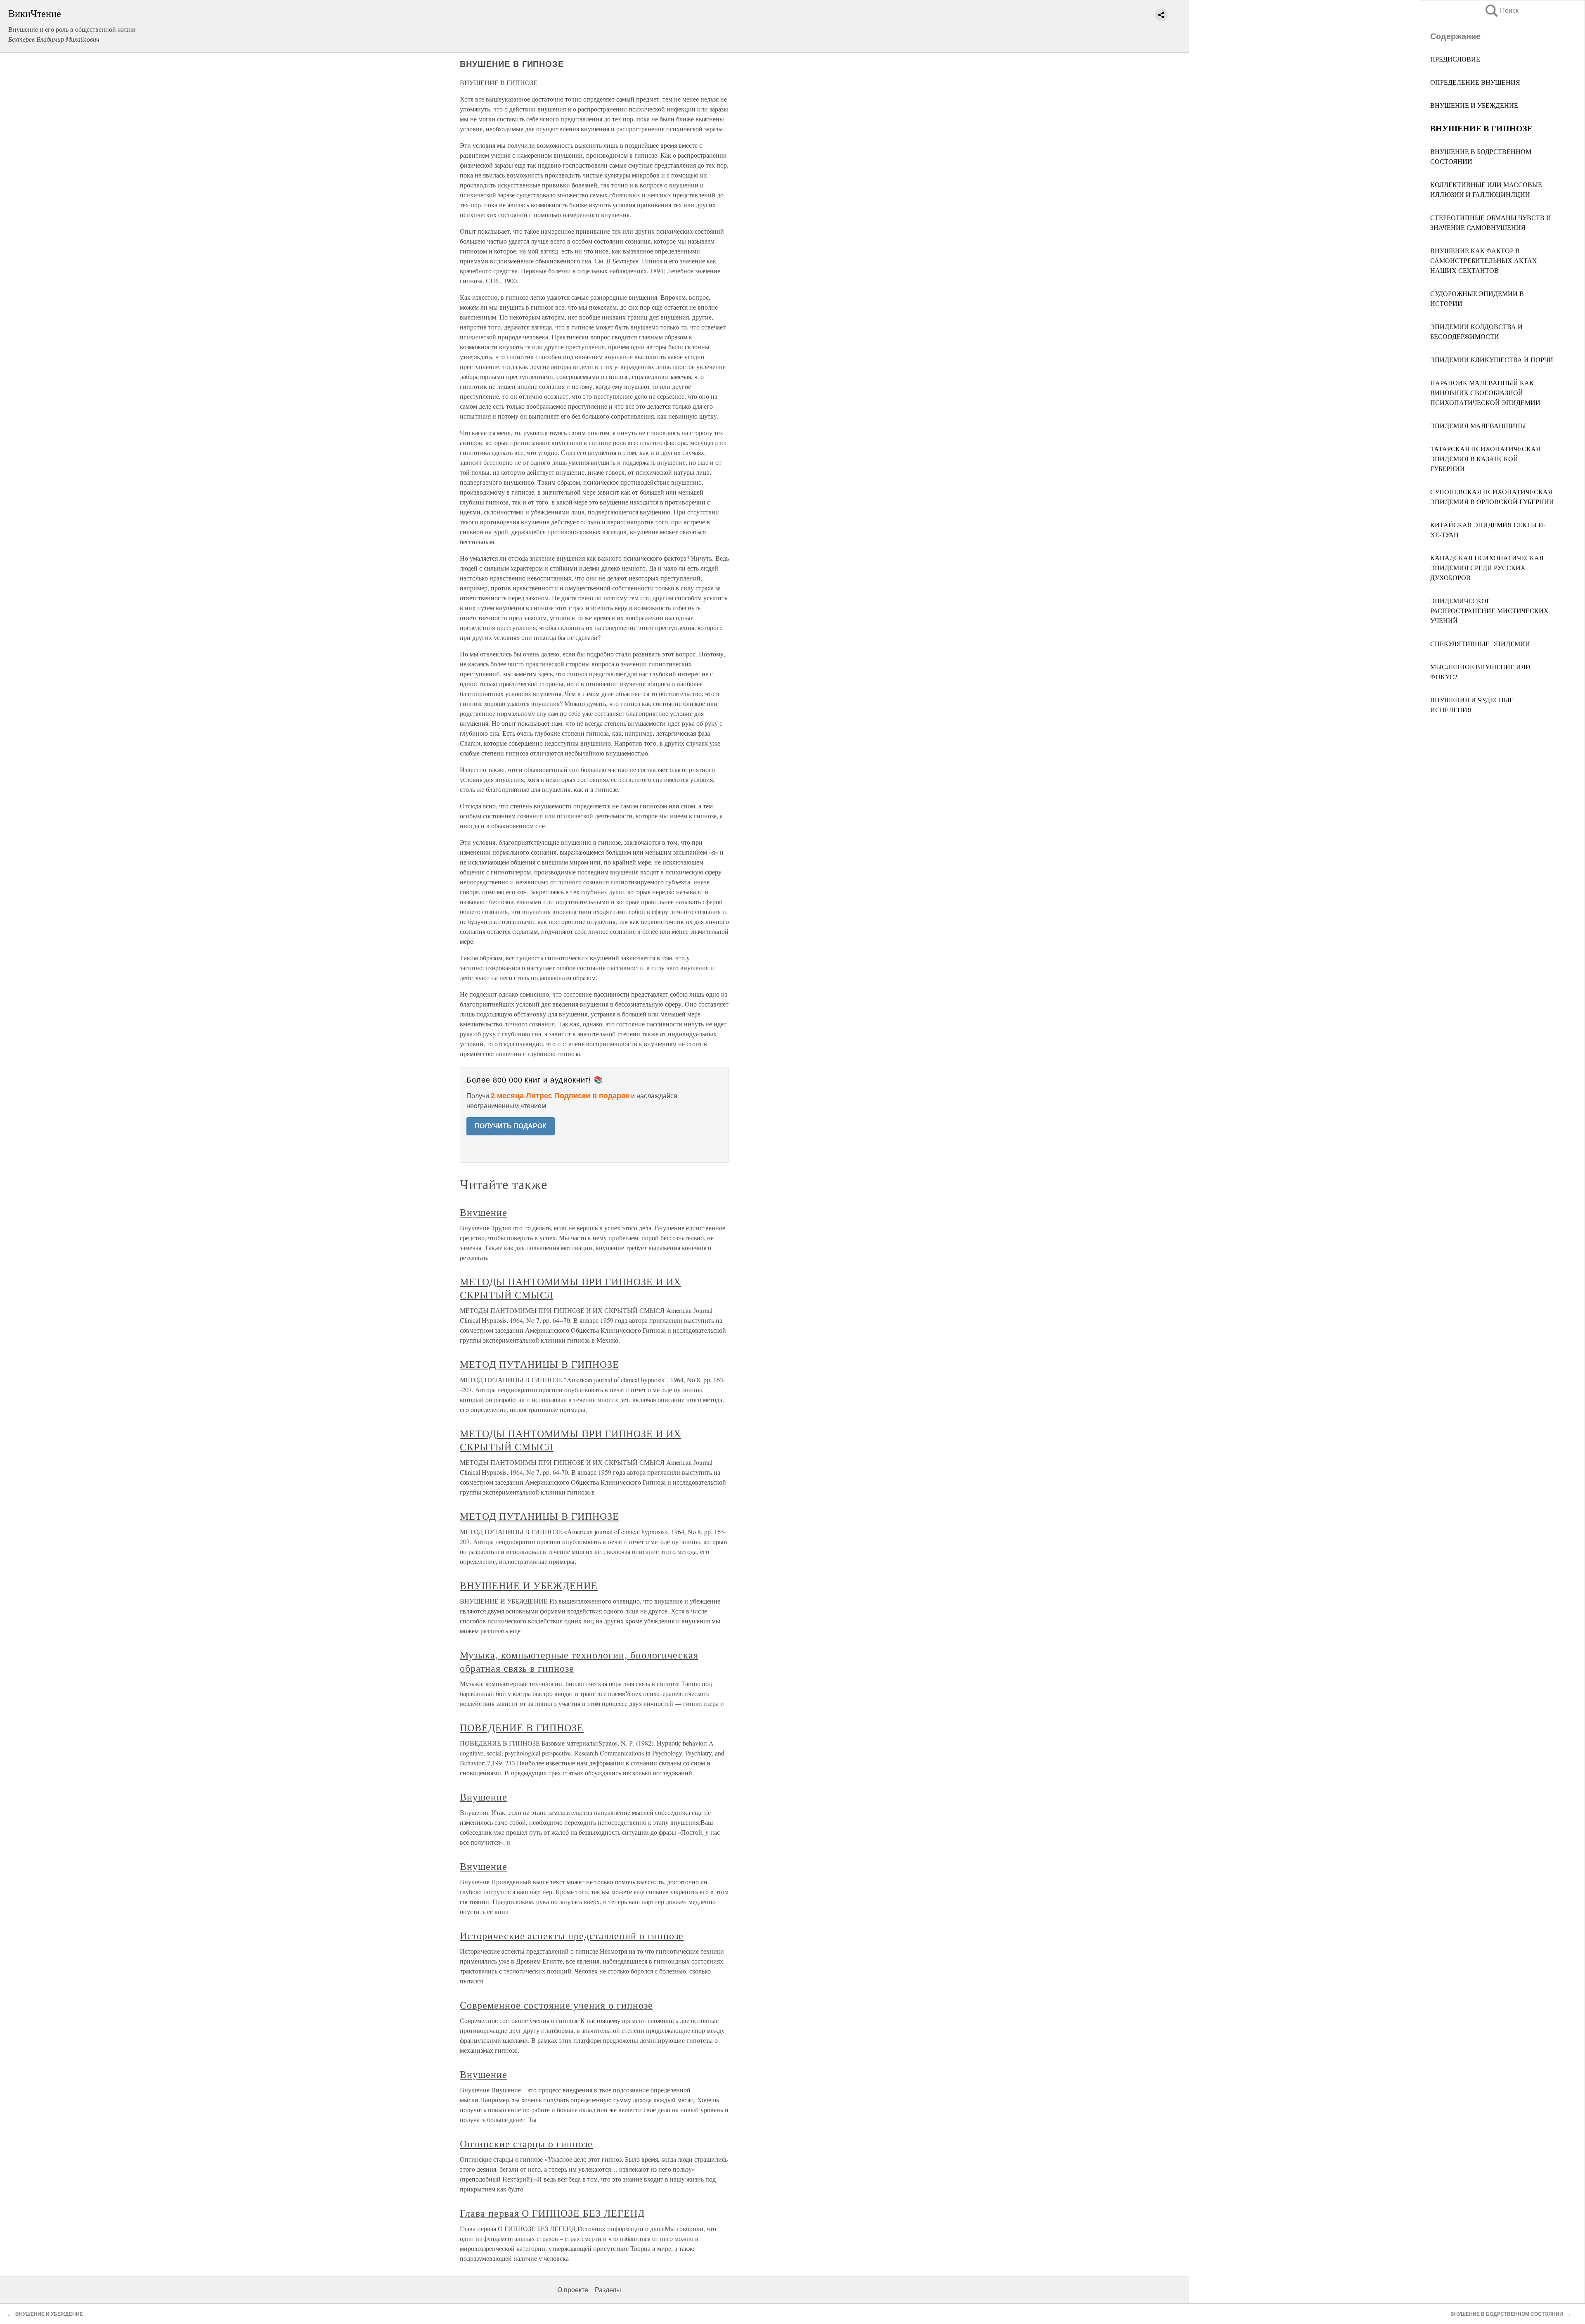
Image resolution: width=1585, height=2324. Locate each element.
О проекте (573, 2290)
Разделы (608, 2290)
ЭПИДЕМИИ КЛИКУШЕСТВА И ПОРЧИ (1492, 359)
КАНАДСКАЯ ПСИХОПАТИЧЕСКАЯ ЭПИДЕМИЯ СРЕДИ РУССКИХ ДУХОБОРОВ (1487, 567)
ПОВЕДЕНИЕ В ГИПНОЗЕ (522, 1727)
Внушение (484, 1212)
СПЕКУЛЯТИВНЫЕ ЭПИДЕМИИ (1480, 643)
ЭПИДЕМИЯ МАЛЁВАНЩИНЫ (1478, 425)
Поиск (1501, 11)
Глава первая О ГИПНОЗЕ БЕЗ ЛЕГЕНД (552, 2213)
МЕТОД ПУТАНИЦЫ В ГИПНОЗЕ (539, 1364)
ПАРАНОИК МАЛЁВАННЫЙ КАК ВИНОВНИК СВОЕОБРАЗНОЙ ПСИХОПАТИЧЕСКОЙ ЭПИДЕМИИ (1485, 392)
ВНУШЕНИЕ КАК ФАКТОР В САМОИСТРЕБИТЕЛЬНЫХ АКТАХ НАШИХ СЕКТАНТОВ (1484, 260)
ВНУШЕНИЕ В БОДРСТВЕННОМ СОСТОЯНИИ (1507, 2314)
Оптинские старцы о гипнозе (526, 2144)
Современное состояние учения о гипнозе (556, 2005)
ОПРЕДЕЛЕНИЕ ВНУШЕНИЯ (1475, 82)
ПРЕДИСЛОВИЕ (1455, 59)
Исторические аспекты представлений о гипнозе (572, 1935)
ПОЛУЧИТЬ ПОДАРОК (511, 1126)
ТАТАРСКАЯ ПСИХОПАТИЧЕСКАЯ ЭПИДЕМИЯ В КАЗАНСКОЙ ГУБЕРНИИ (1485, 458)
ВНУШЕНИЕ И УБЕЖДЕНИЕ (1474, 105)
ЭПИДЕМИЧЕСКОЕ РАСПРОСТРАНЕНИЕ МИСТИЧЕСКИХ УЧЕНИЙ (1489, 610)
